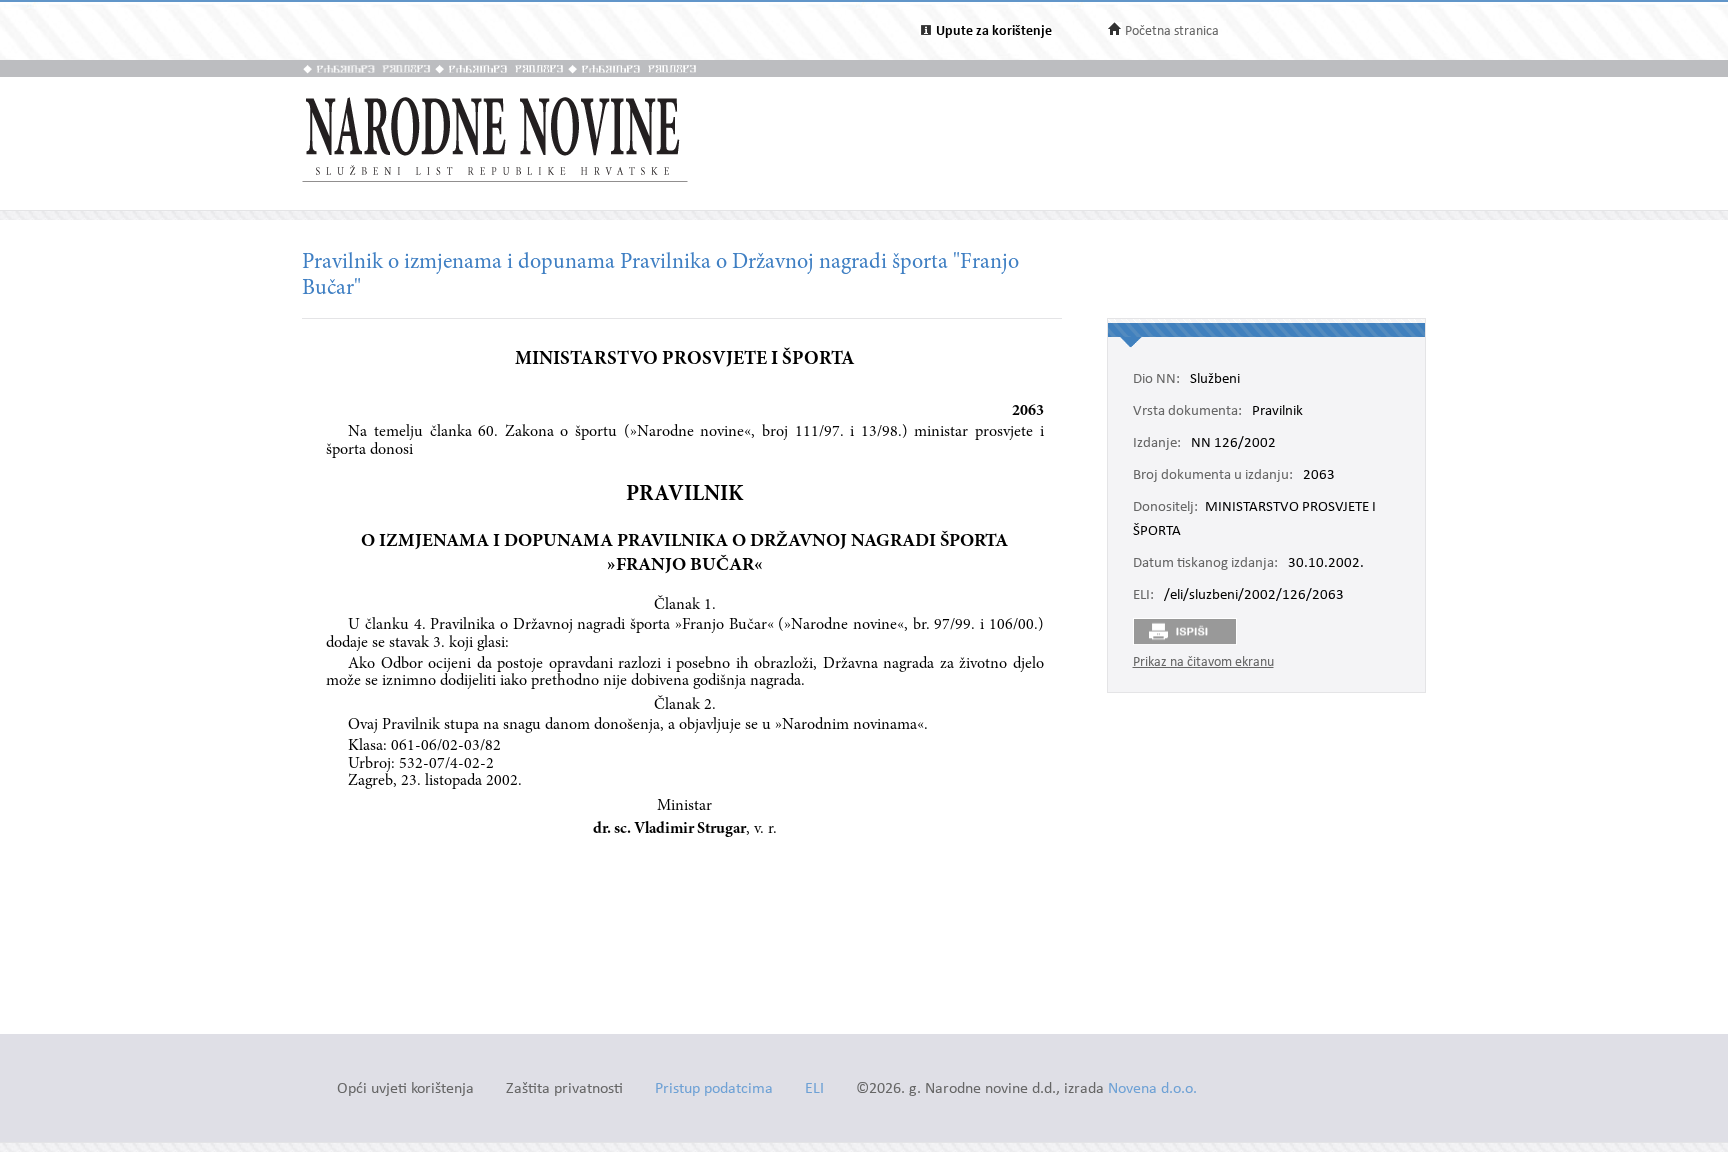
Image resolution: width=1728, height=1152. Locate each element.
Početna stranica (1172, 31)
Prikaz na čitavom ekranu (1203, 662)
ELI (814, 1089)
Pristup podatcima (714, 1089)
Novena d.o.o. (1152, 1089)
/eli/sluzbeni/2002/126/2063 (1254, 596)
